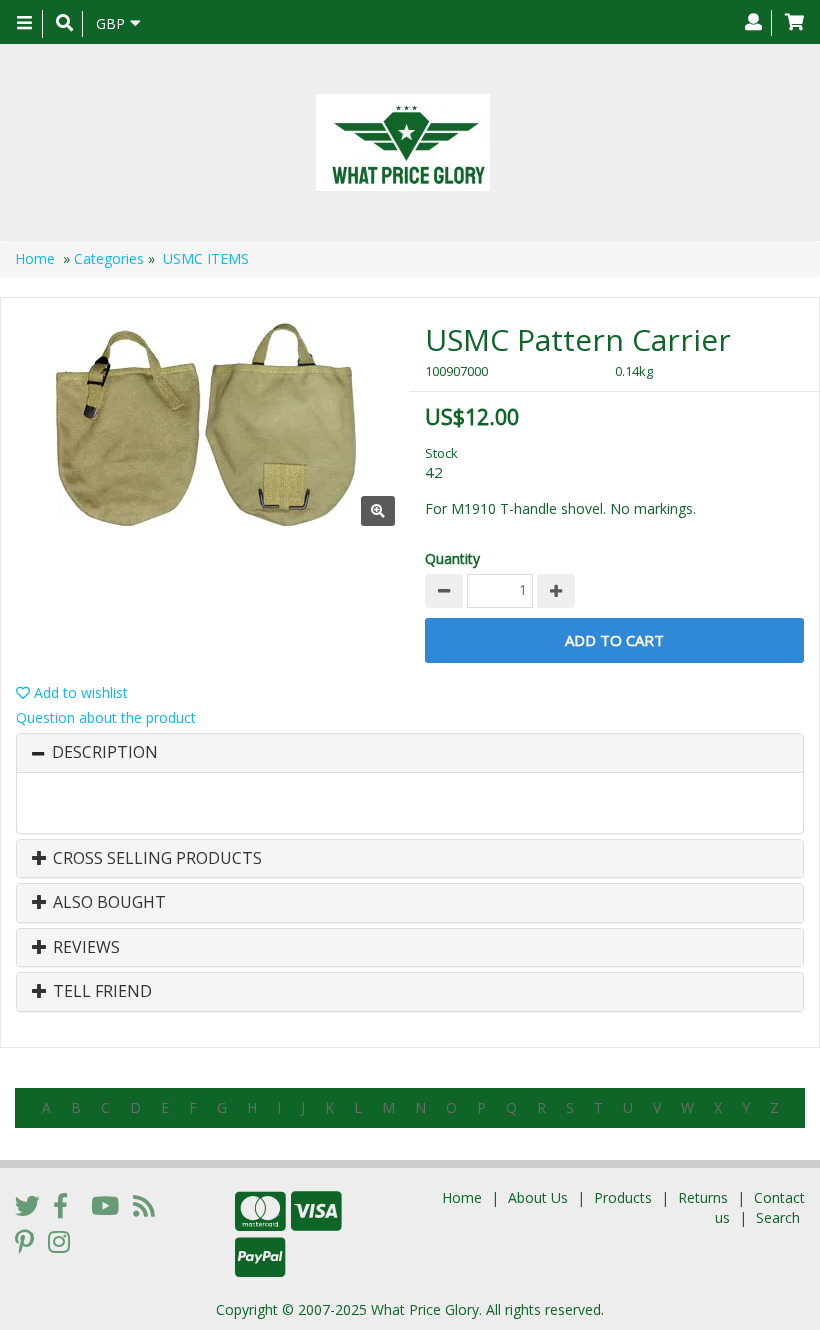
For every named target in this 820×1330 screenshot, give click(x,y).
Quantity (452, 558)
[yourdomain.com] (402, 142)
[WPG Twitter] (27, 1205)
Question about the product (106, 717)
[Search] (64, 24)
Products (623, 1197)
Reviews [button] (84, 948)
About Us (538, 1197)
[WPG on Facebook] (60, 1205)
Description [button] (105, 753)
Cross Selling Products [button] (155, 859)
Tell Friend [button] (100, 992)
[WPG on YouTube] (105, 1205)
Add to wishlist (79, 692)
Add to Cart (614, 640)
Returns (703, 1197)
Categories (109, 258)
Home (35, 258)
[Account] (753, 23)
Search (778, 1217)
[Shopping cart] (794, 23)
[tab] (410, 753)
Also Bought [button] (107, 903)
